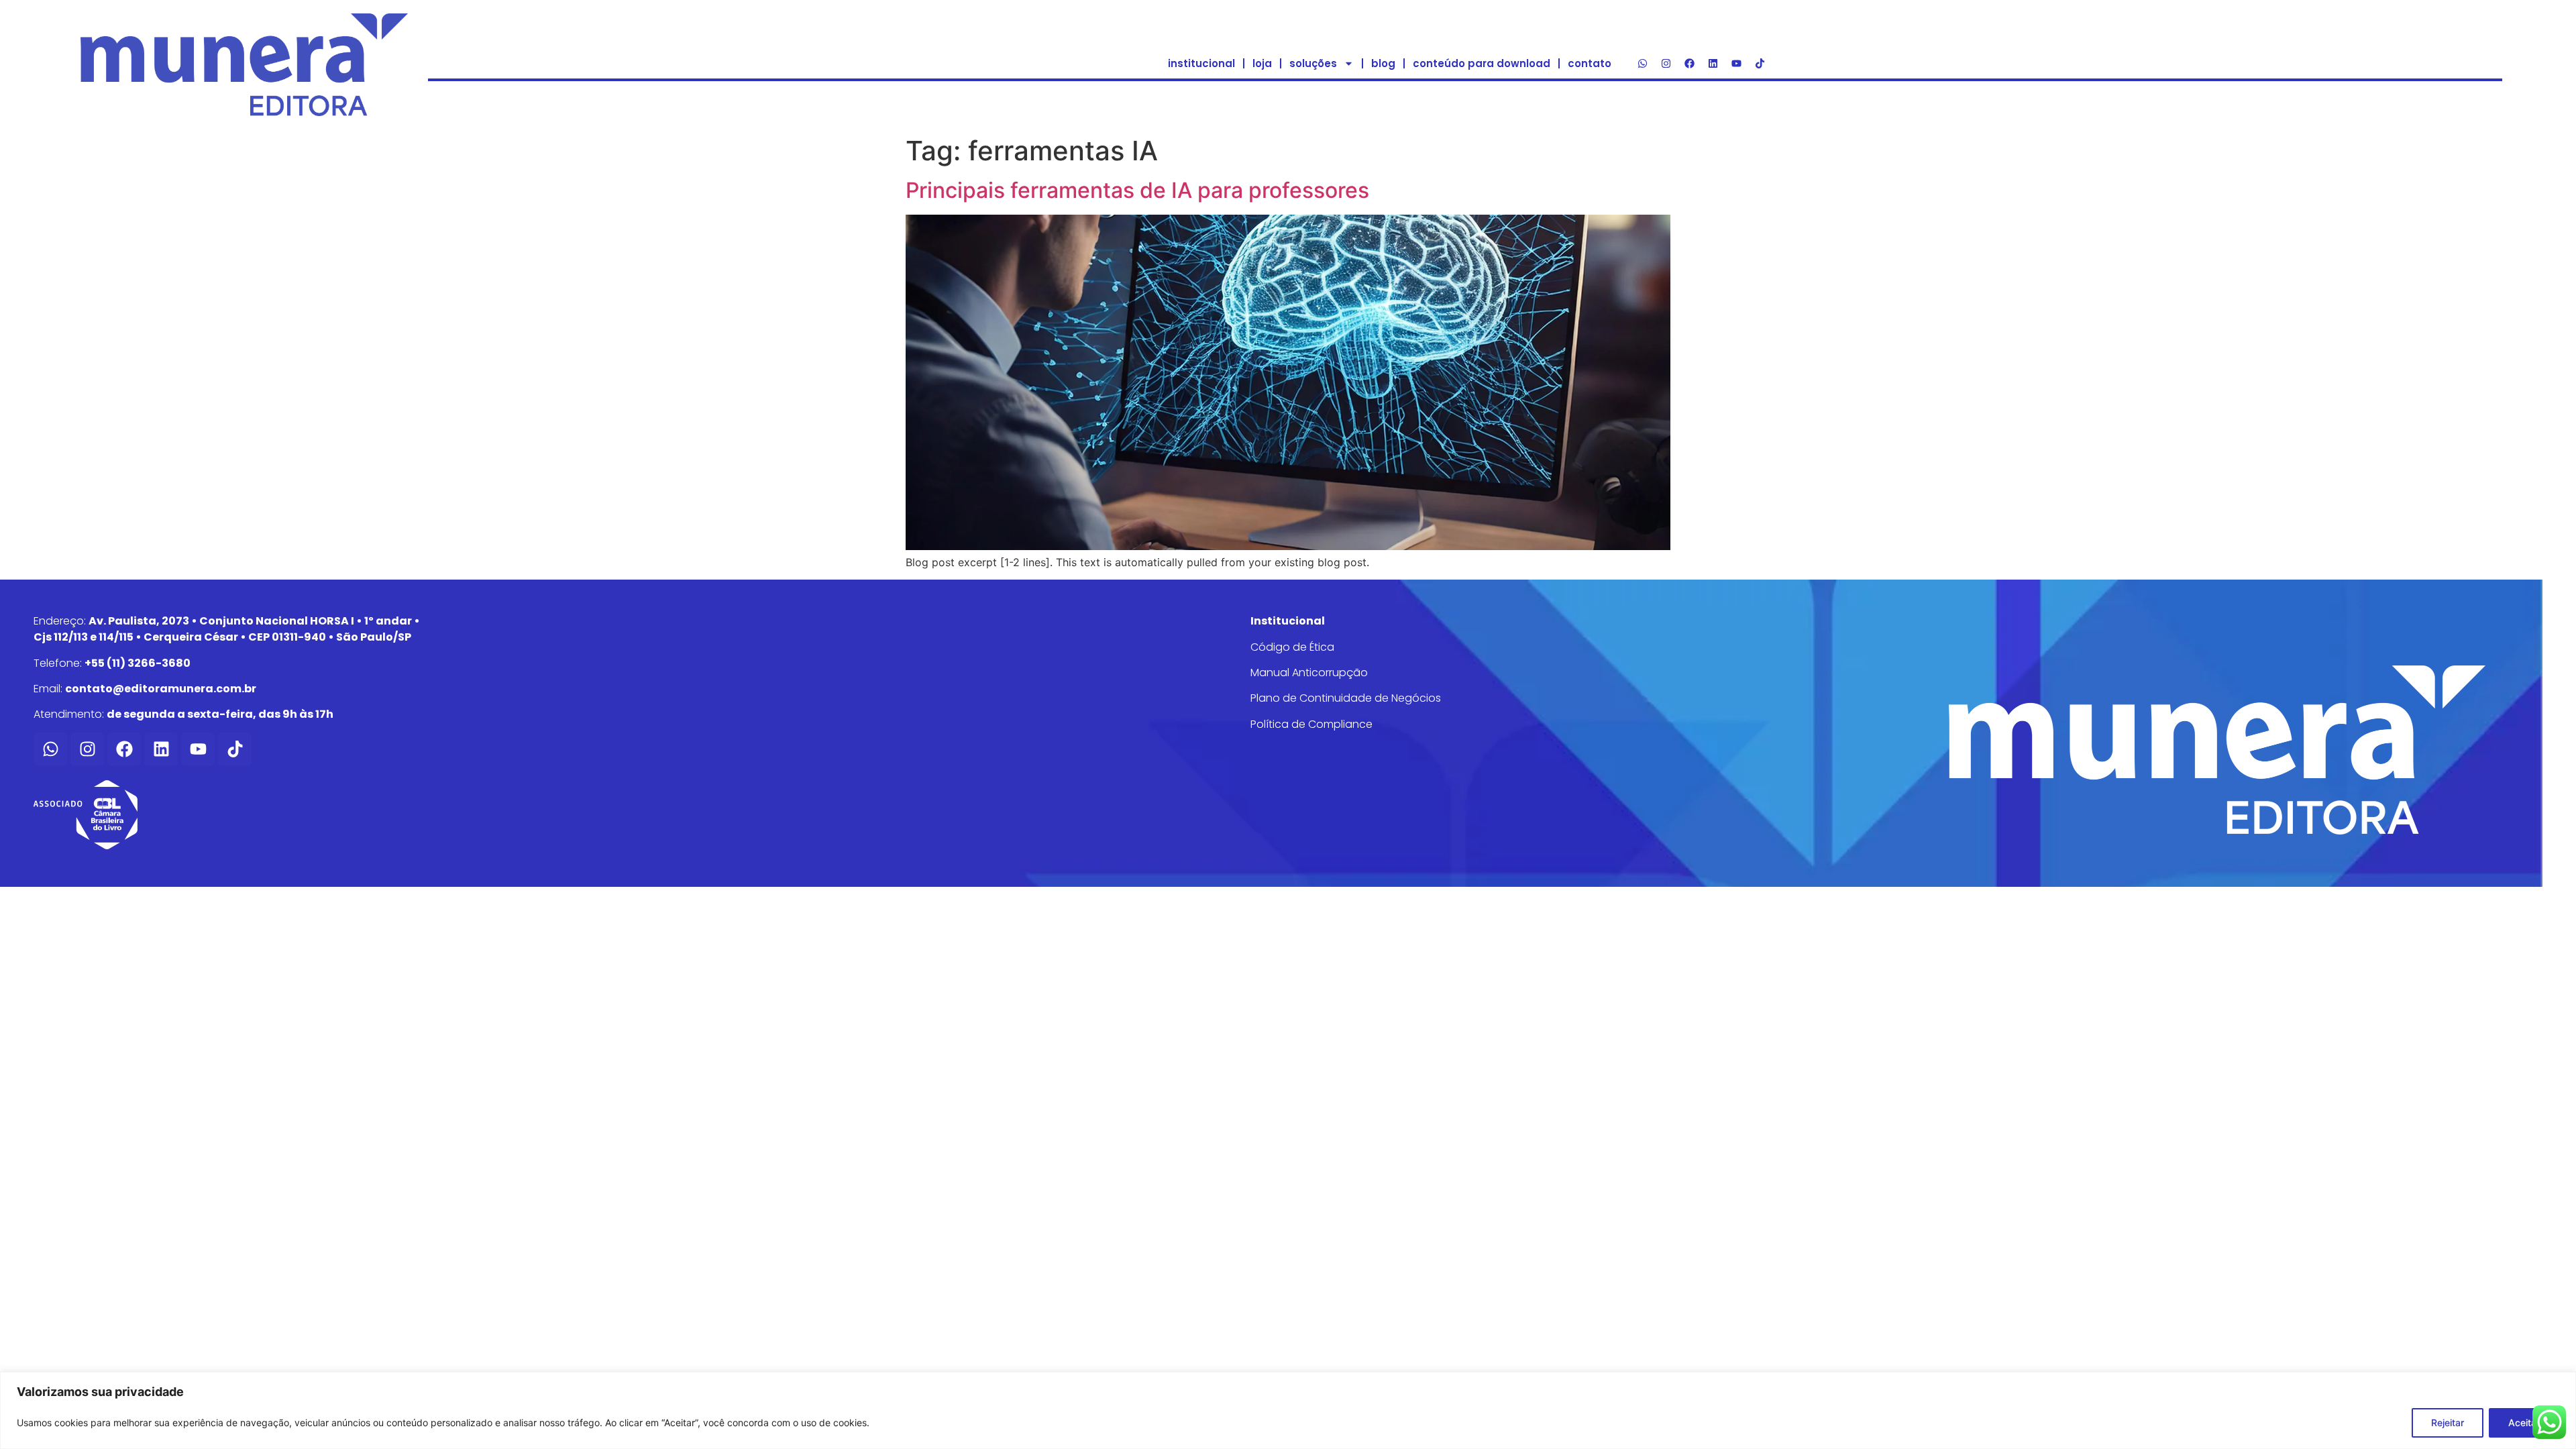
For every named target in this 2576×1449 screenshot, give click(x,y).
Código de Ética (1292, 647)
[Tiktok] (1760, 64)
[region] (1288, 1410)
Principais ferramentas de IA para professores (1137, 190)
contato (1590, 63)
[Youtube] (1737, 64)
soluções (1313, 63)
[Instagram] (1666, 64)
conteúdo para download (1482, 63)
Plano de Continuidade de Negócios (1346, 698)
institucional (1201, 63)
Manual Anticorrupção (1309, 673)
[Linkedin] (1713, 64)
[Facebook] (1690, 64)
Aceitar (2524, 1423)
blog (1383, 63)
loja (1262, 63)
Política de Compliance (1311, 724)
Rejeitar (2448, 1423)
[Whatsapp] (1643, 64)
